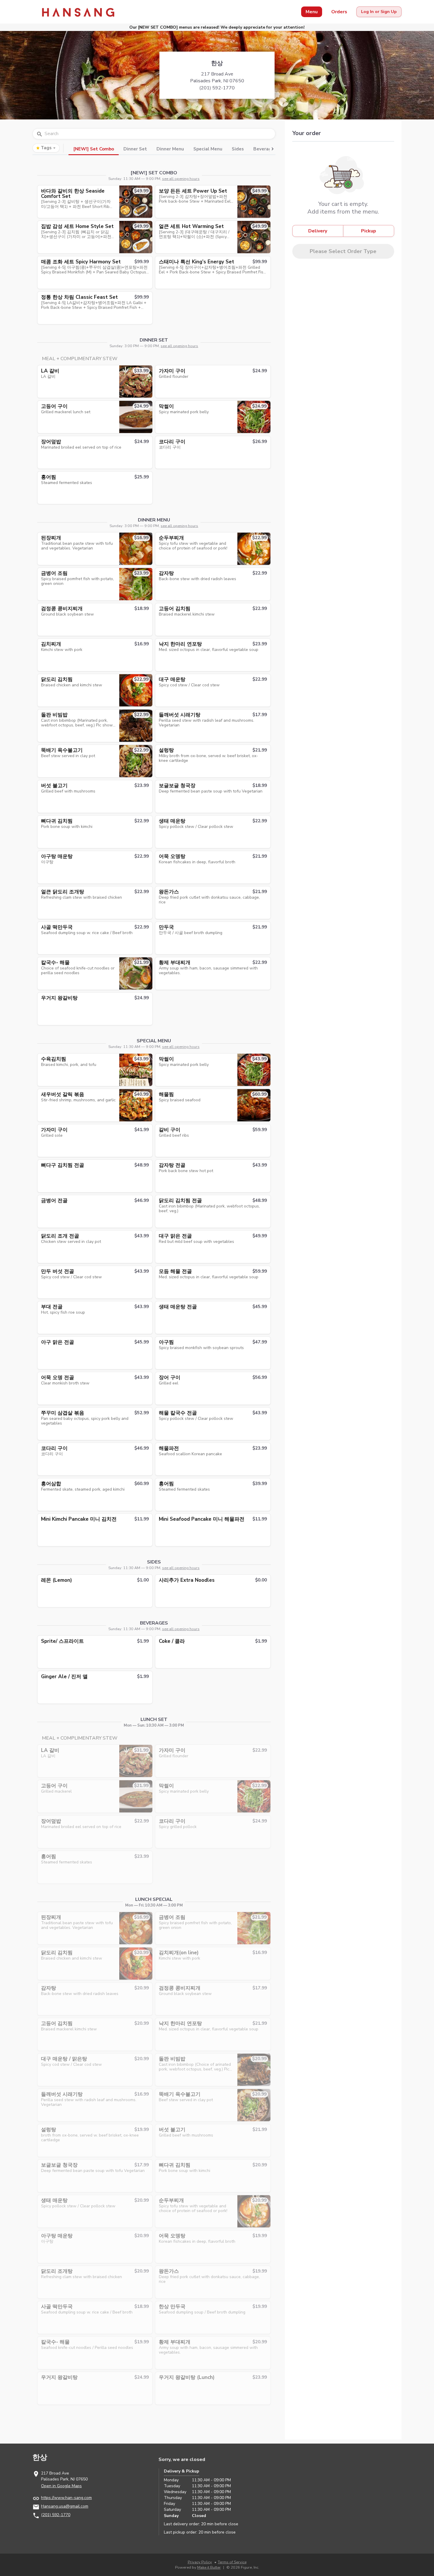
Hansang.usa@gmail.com (65, 2506)
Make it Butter (209, 2567)
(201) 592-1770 (56, 2515)
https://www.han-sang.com (66, 2498)
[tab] (94, 148)
